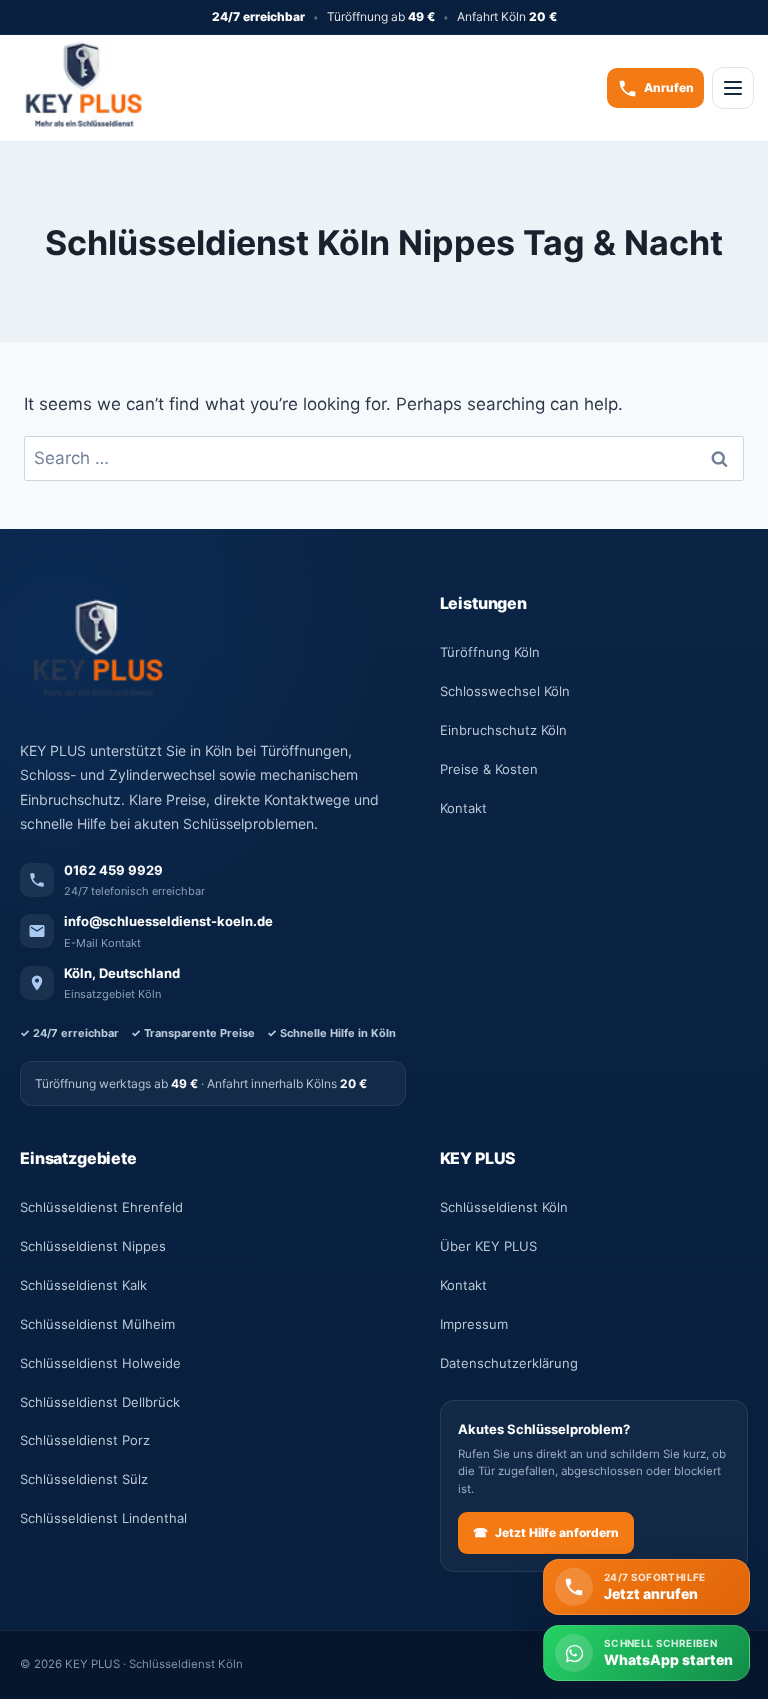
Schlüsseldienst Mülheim (97, 1324)
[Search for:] (384, 458)
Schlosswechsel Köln (505, 691)
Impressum (474, 1324)
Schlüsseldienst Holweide (100, 1363)
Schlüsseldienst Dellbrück (100, 1402)
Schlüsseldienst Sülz (84, 1479)
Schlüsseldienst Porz (85, 1440)
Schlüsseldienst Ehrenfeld (101, 1207)
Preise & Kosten (489, 769)
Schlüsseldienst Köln (504, 1207)
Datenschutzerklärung (509, 1363)
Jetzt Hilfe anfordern (546, 1532)
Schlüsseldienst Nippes (93, 1246)
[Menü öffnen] (733, 88)
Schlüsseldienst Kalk (83, 1285)
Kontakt (463, 808)
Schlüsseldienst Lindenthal (103, 1518)
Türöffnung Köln (490, 652)
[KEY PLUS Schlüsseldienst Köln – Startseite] (79, 88)
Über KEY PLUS (488, 1246)
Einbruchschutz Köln (503, 730)
